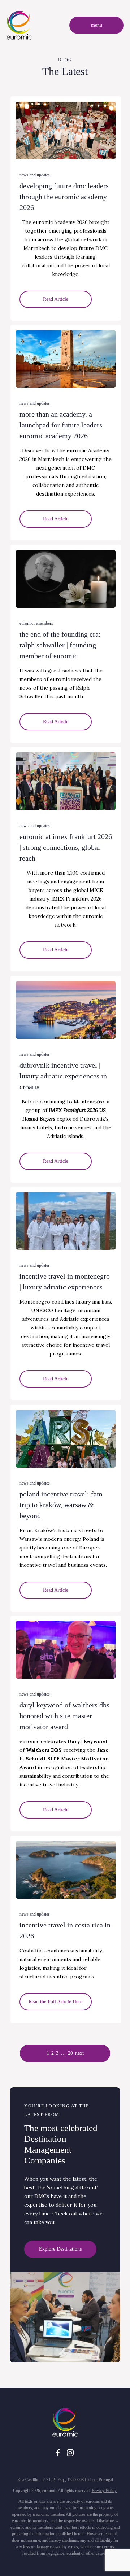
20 (70, 2053)
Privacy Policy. (105, 2491)
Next (79, 2053)
